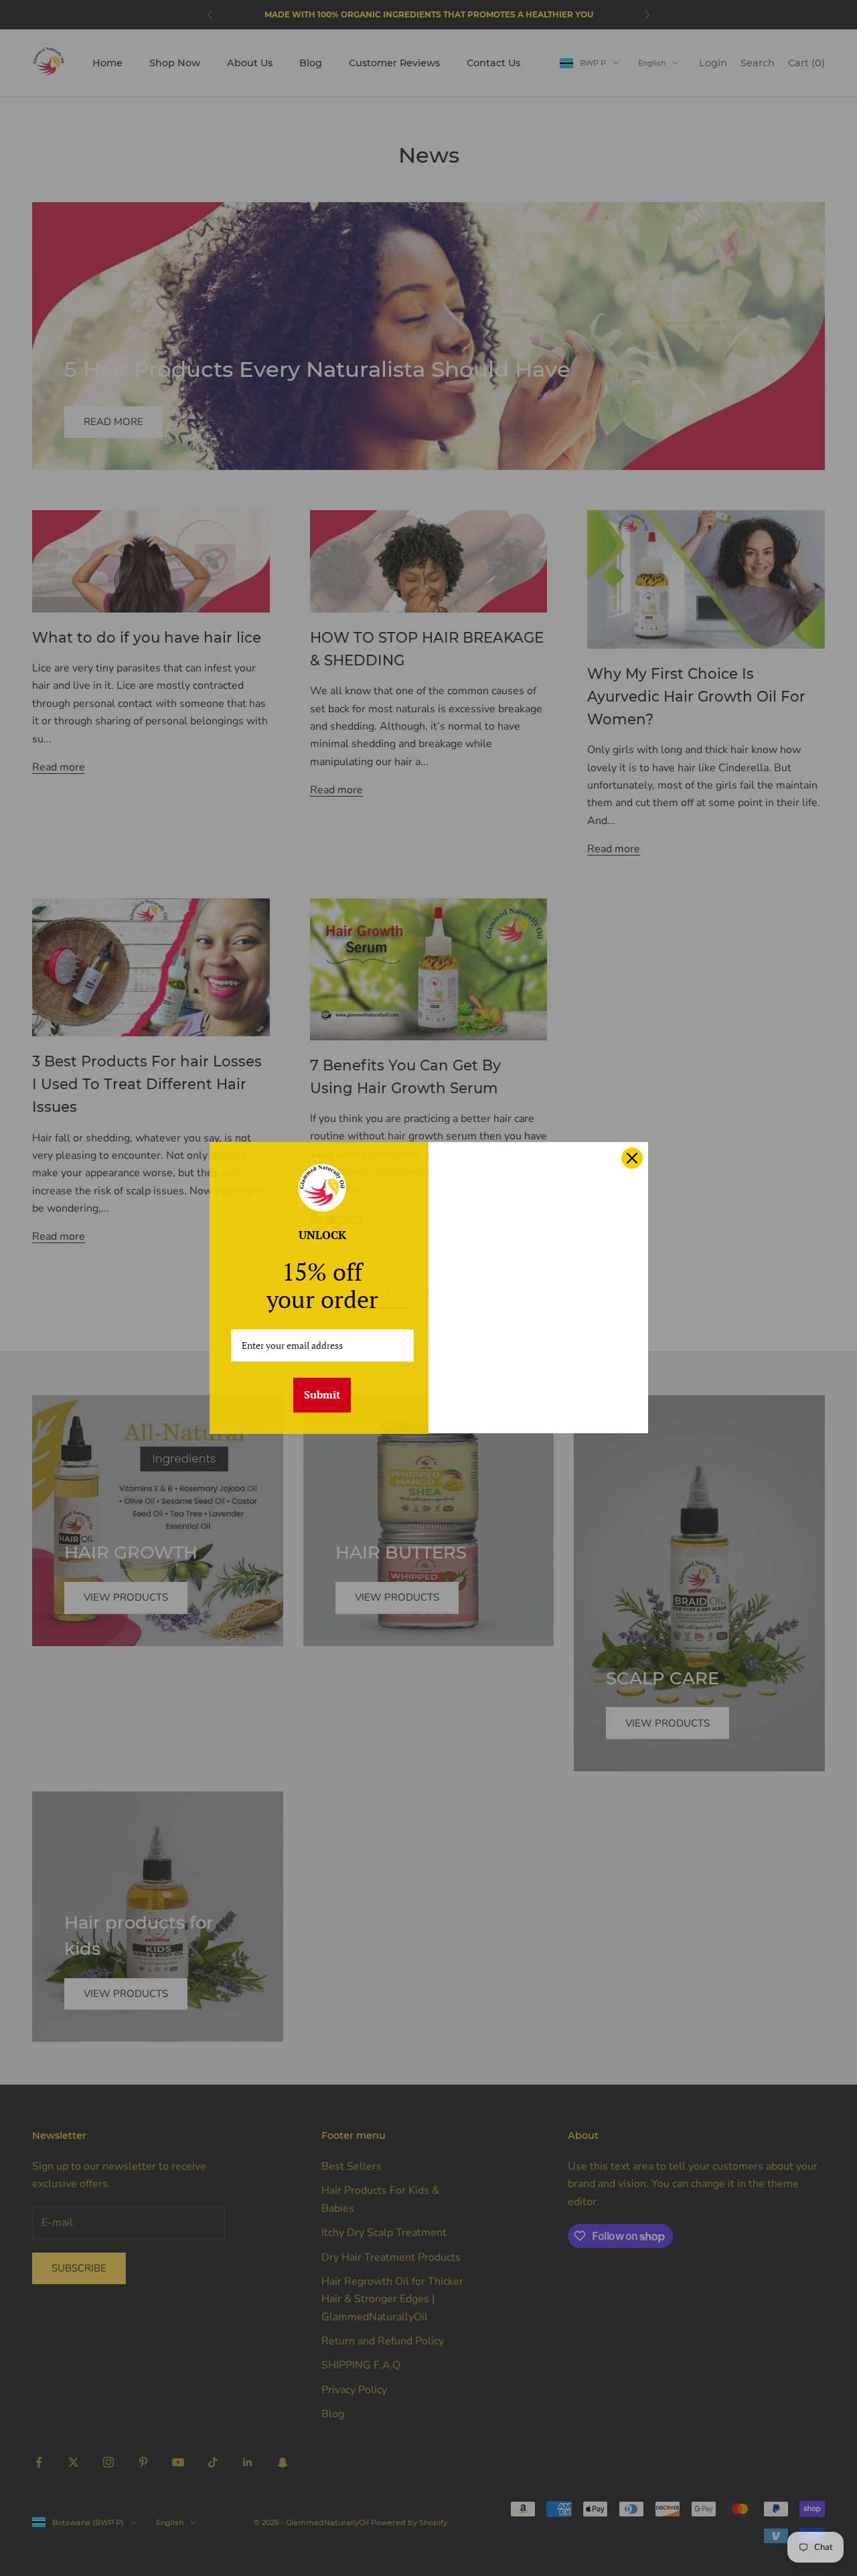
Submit (322, 1394)
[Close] (632, 1158)
